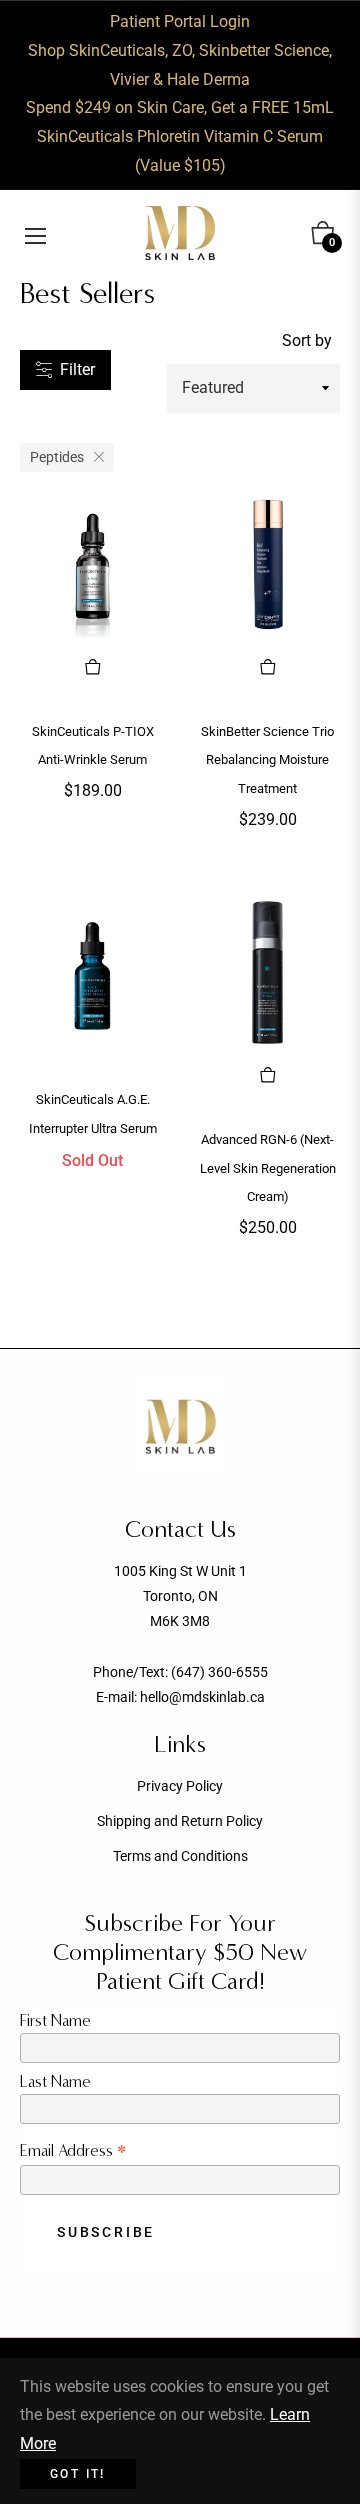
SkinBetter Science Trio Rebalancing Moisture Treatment (267, 760)
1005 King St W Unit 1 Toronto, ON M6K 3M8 (180, 1596)
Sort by (307, 340)
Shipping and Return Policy (180, 1821)
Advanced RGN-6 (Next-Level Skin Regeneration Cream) (268, 1168)
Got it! (78, 2474)
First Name (55, 2020)
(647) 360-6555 (219, 1672)
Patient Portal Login (180, 21)
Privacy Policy (180, 1786)
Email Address (73, 2150)
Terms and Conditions (180, 1856)
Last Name (55, 2081)
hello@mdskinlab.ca (202, 1697)
